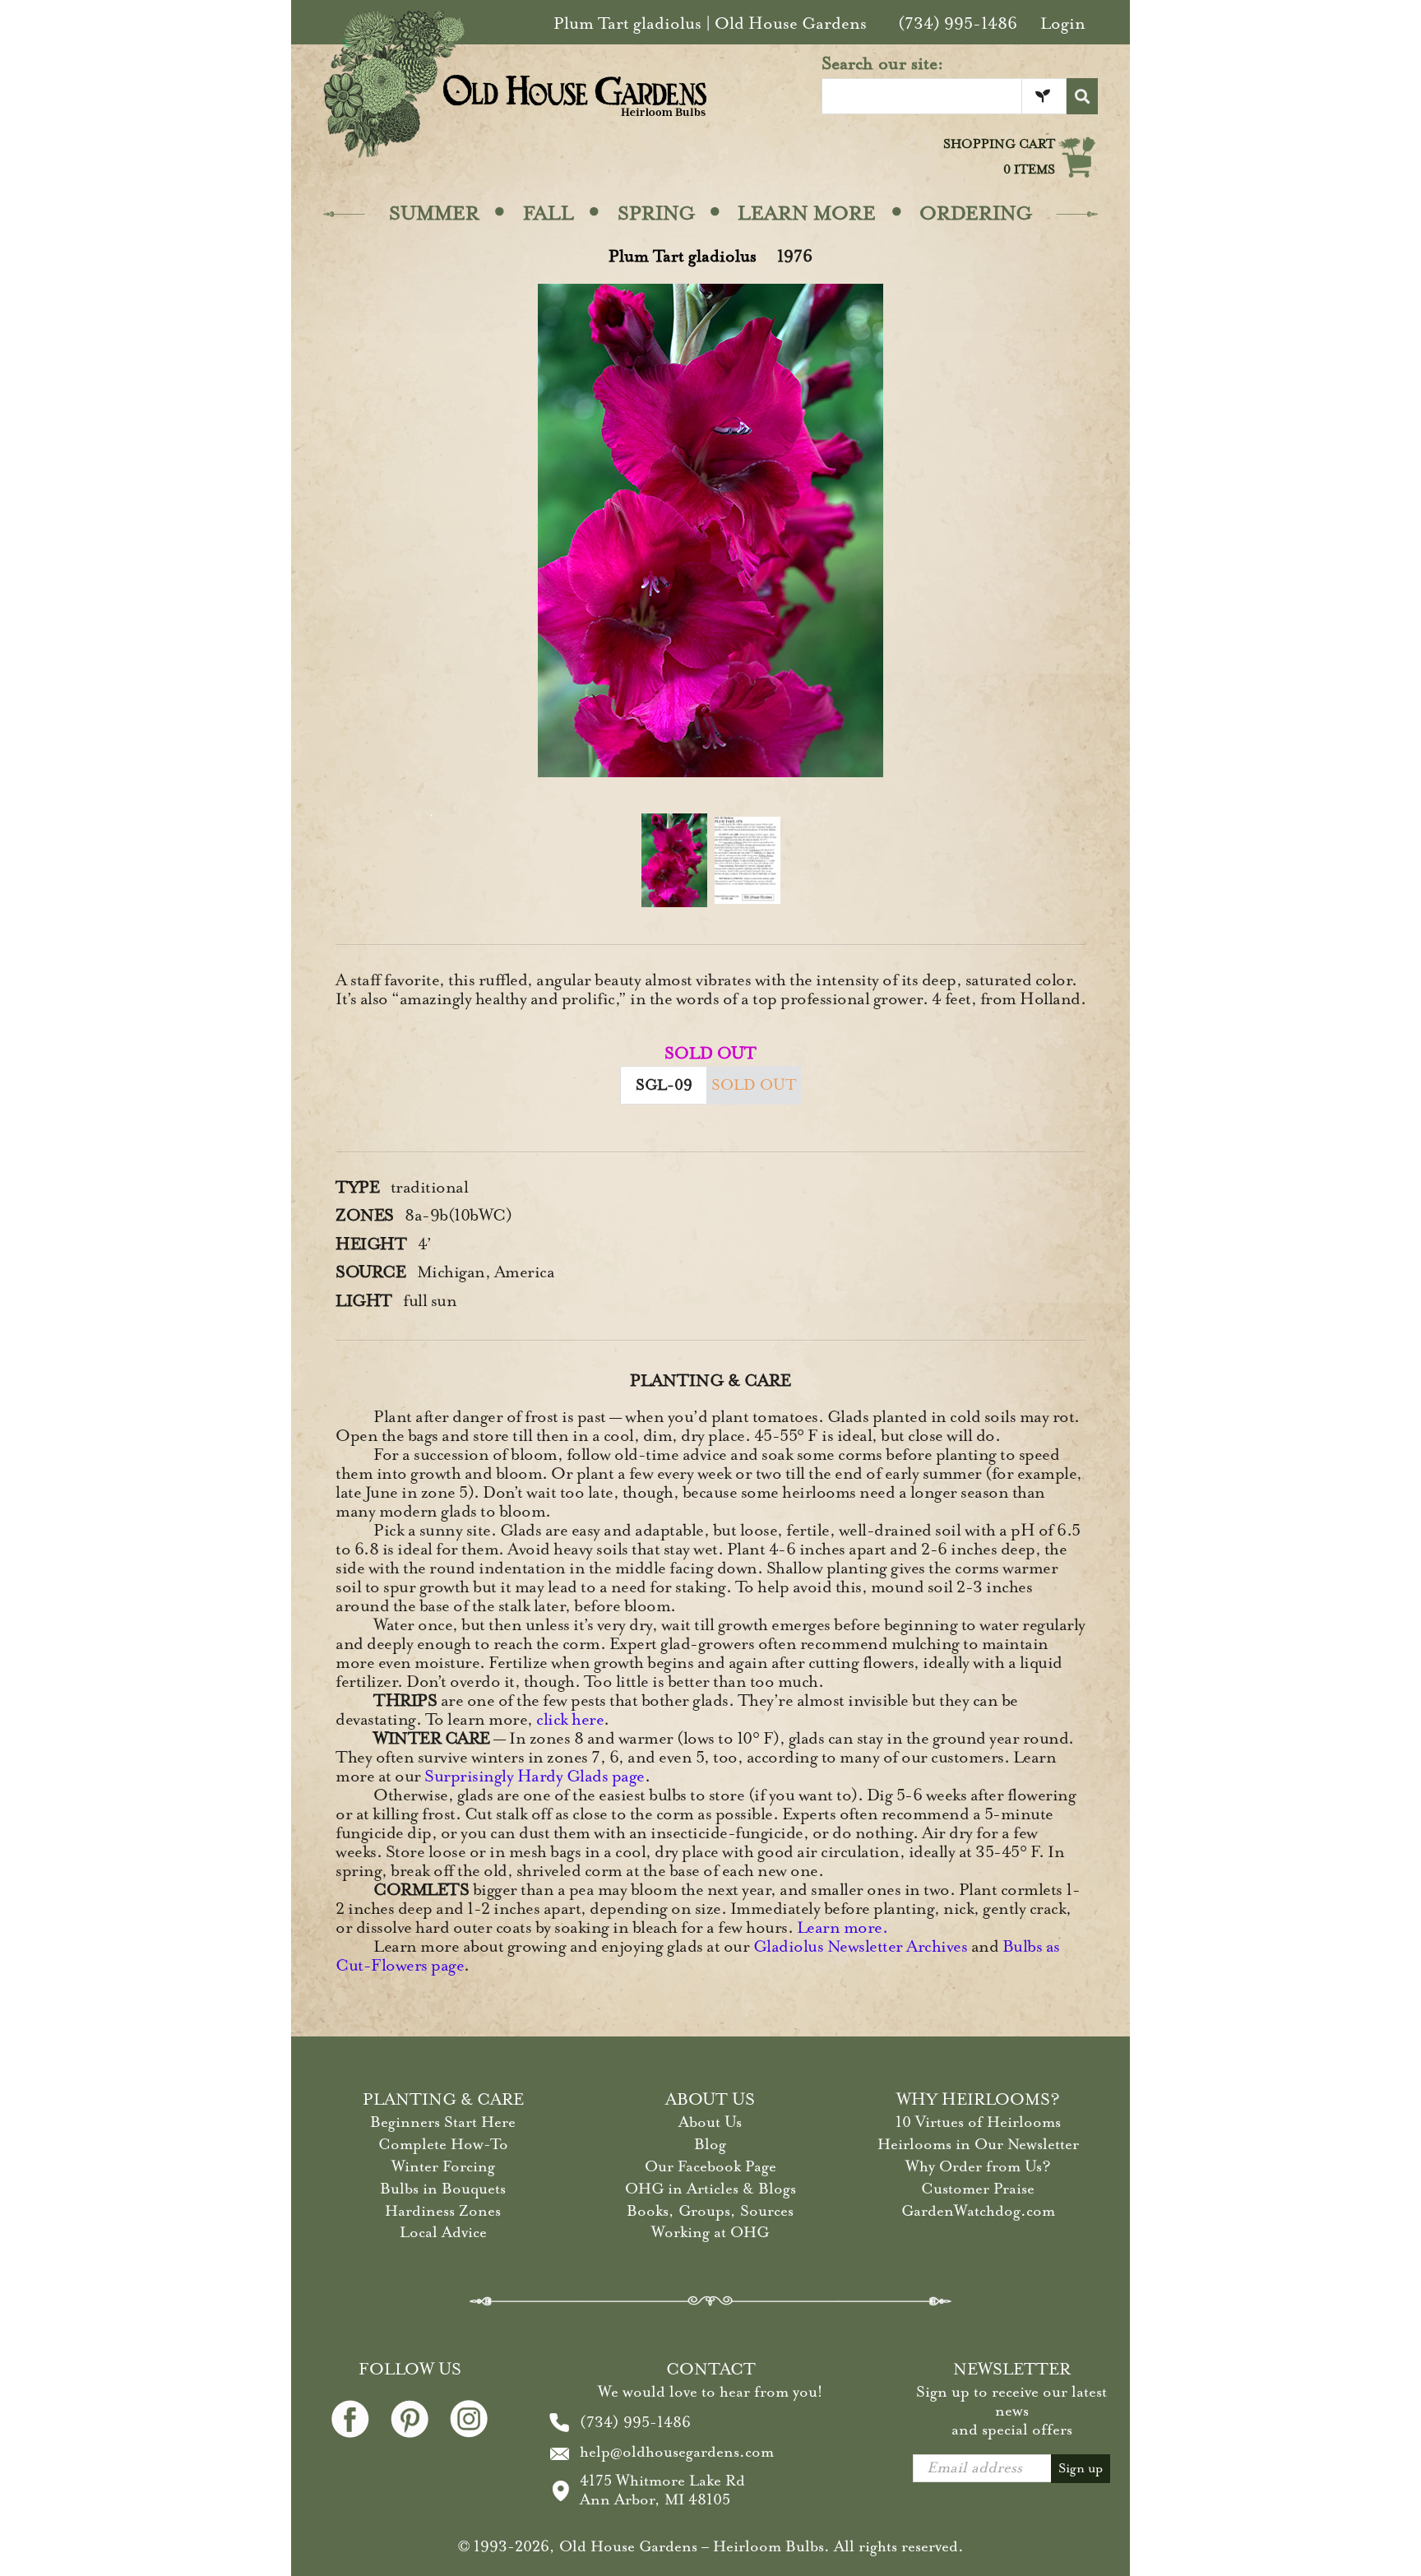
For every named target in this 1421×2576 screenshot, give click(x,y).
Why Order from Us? (978, 2166)
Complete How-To (443, 2144)
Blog (710, 2144)
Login (1063, 23)
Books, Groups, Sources (710, 2211)
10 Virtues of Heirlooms (978, 2122)
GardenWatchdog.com (978, 2211)
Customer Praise (978, 2189)
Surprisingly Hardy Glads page (535, 1776)
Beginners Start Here (443, 2122)
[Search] (1082, 96)
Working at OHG (710, 2232)
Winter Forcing (443, 2166)
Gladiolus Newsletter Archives (861, 1946)
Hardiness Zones (443, 2211)
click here (570, 1719)
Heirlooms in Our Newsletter (978, 2144)
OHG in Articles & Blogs (710, 2189)
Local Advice (443, 2232)
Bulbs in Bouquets (443, 2189)
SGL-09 (664, 1085)
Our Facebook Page (710, 2166)
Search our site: (883, 63)
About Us (710, 2122)
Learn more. (842, 1927)
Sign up (1081, 2468)
